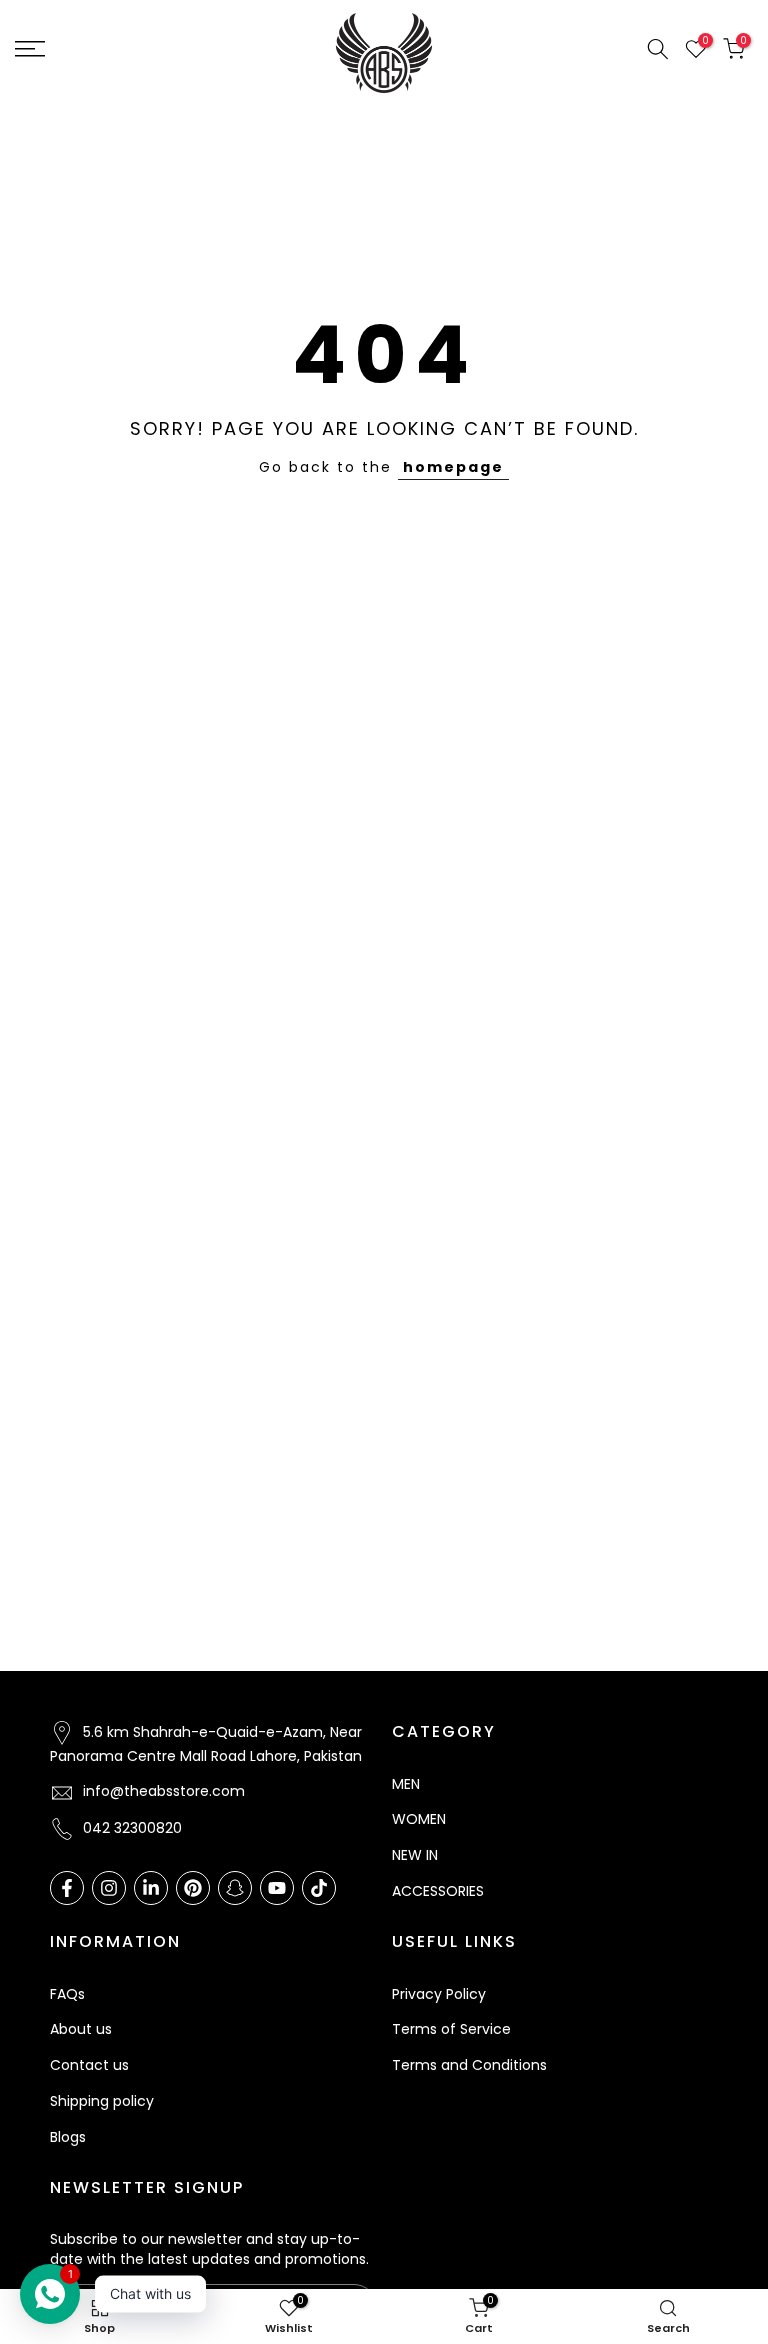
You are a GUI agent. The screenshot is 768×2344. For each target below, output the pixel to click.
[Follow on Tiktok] (319, 1888)
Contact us (89, 2065)
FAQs (67, 1994)
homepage (453, 467)
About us (81, 2029)
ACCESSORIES (438, 1891)
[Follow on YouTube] (277, 1888)
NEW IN (415, 1855)
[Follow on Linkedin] (151, 1888)
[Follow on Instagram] (109, 1888)
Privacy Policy (439, 1994)
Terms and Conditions (469, 2065)
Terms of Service (451, 2029)
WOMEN (419, 1819)
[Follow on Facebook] (67, 1888)
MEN (406, 1784)
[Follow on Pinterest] (193, 1888)
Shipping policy (102, 2101)
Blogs (68, 2137)
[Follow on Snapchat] (235, 1888)
